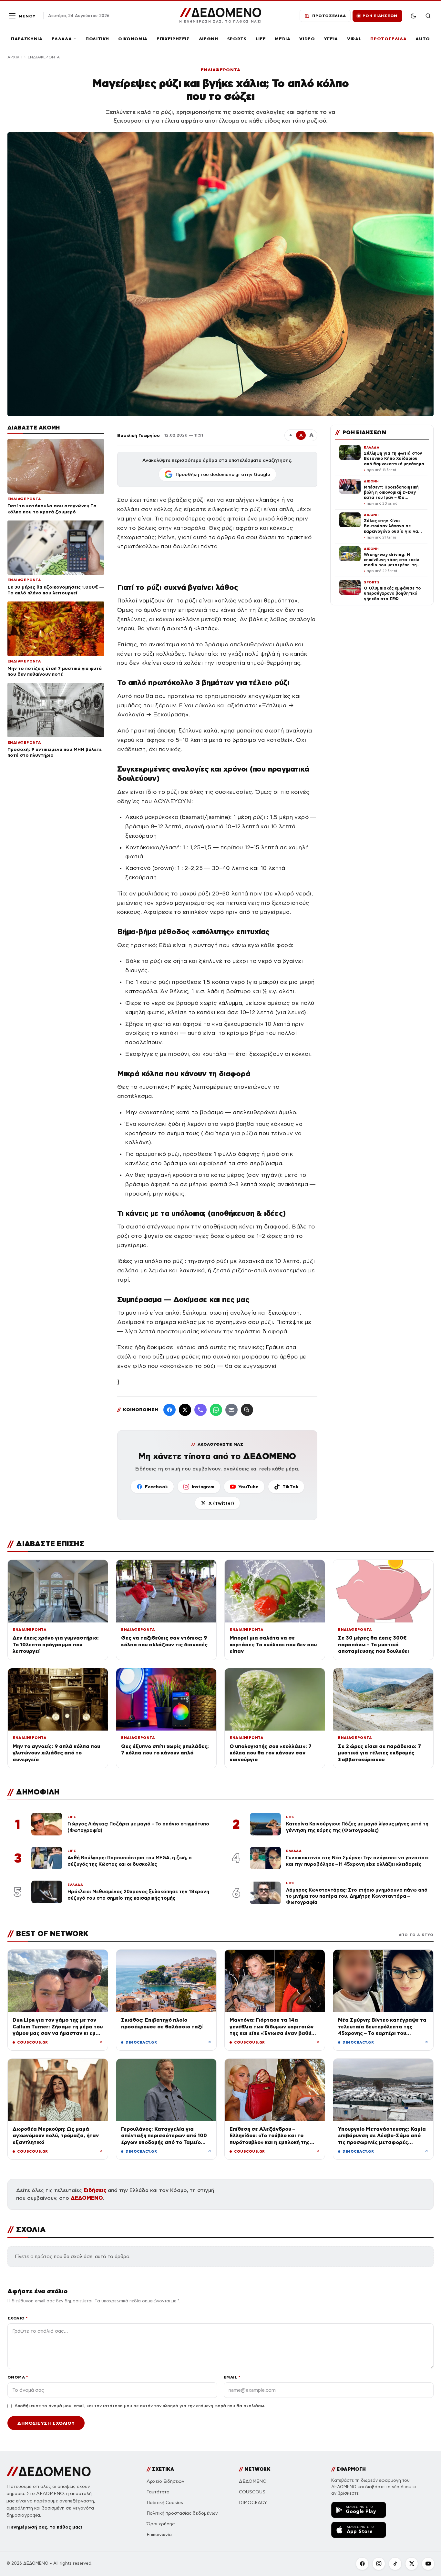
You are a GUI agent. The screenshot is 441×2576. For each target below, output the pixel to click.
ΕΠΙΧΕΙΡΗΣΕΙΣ (173, 39)
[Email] (231, 1410)
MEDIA (282, 39)
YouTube (248, 1487)
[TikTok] (395, 2564)
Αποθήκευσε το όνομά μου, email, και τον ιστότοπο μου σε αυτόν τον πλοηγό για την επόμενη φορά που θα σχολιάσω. (140, 2406)
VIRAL (354, 39)
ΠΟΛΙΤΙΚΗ (97, 39)
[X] (412, 2564)
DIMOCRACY (253, 2503)
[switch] (413, 16)
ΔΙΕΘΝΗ (209, 39)
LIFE (261, 39)
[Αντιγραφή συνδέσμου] (247, 1410)
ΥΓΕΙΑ (331, 39)
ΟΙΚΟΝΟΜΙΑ (133, 39)
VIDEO (307, 39)
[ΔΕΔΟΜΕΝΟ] (49, 2471)
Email (232, 2377)
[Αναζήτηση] (428, 16)
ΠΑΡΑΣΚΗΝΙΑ (27, 39)
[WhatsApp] (216, 1410)
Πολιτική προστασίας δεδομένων (182, 2513)
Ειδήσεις (95, 2190)
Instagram (203, 1487)
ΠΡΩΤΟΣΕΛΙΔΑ (388, 39)
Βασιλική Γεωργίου (138, 435)
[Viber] (200, 1410)
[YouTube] (428, 2564)
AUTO (423, 39)
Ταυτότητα (158, 2492)
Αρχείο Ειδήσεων (165, 2481)
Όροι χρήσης (161, 2524)
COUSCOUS (252, 2492)
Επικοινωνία (159, 2535)
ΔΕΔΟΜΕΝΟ (87, 2198)
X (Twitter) (221, 1503)
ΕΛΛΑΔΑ (62, 39)
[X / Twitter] (185, 1410)
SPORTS (237, 39)
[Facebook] (169, 1410)
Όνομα (18, 2377)
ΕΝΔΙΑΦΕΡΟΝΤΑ (44, 57)
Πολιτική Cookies (165, 2503)
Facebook (156, 1487)
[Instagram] (379, 2564)
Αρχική (15, 57)
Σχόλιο (18, 2318)
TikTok (290, 1487)
